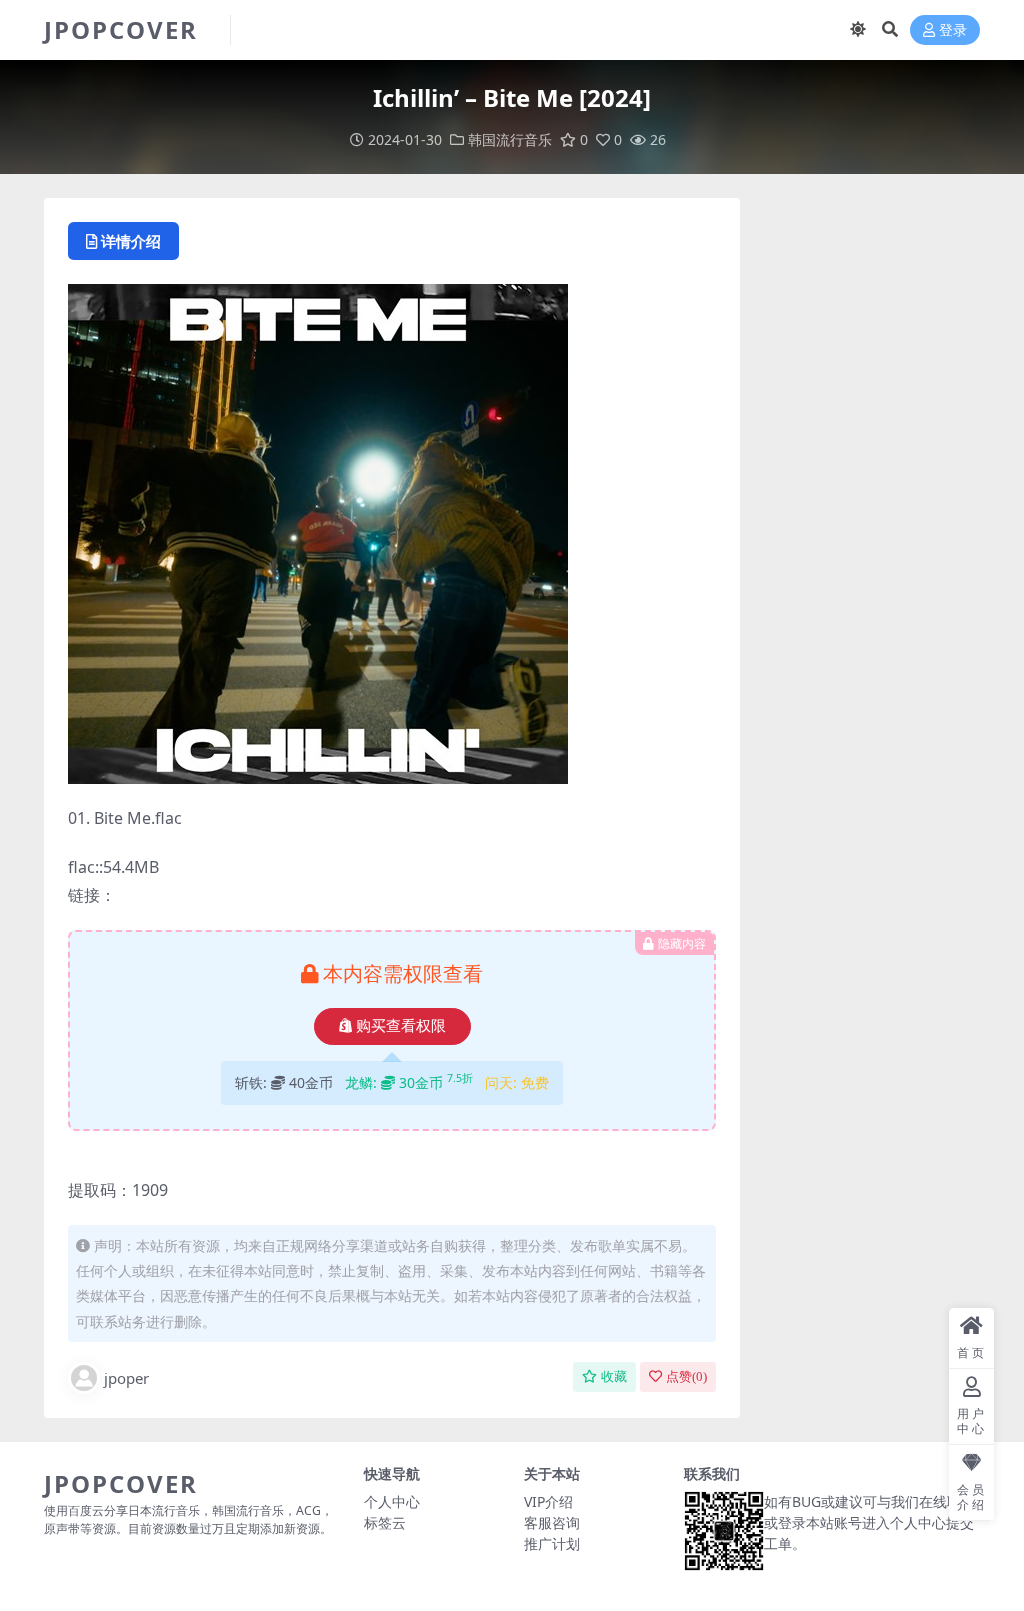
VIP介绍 (548, 1501)
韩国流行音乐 (510, 139)
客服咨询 (552, 1522)
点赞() (686, 1376)
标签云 (385, 1522)
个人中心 (392, 1501)
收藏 (614, 1376)
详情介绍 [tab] (131, 241)
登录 (953, 30)
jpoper (126, 1378)
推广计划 (552, 1543)
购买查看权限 (401, 1026)
